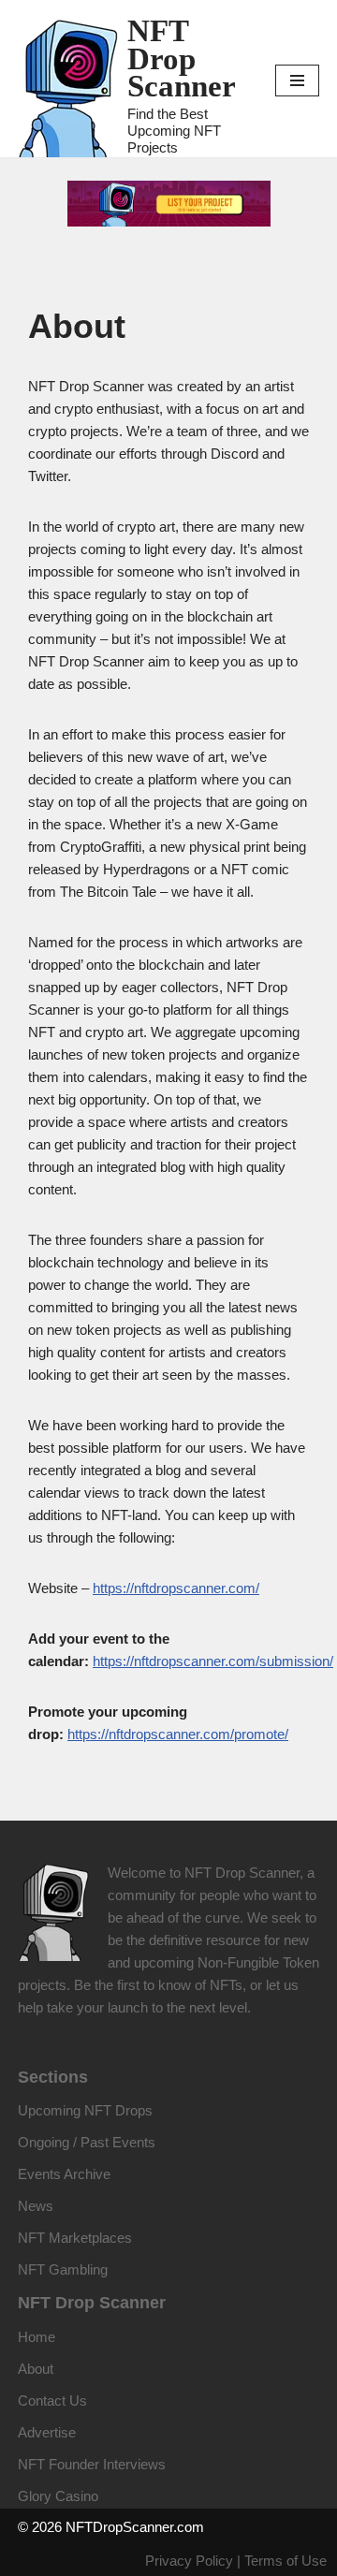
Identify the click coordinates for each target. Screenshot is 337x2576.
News (36, 2206)
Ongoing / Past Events (87, 2142)
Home (37, 2337)
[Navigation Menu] (297, 80)
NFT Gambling (63, 2269)
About (36, 2369)
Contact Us (52, 2400)
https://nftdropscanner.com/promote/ (178, 1734)
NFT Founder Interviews (92, 2464)
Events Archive (64, 2174)
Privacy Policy (189, 2561)
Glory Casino (58, 2496)
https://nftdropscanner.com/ (176, 1588)
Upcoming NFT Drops (85, 2110)
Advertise (47, 2432)
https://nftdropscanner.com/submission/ (213, 1661)
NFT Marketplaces (75, 2238)
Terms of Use (286, 2561)
